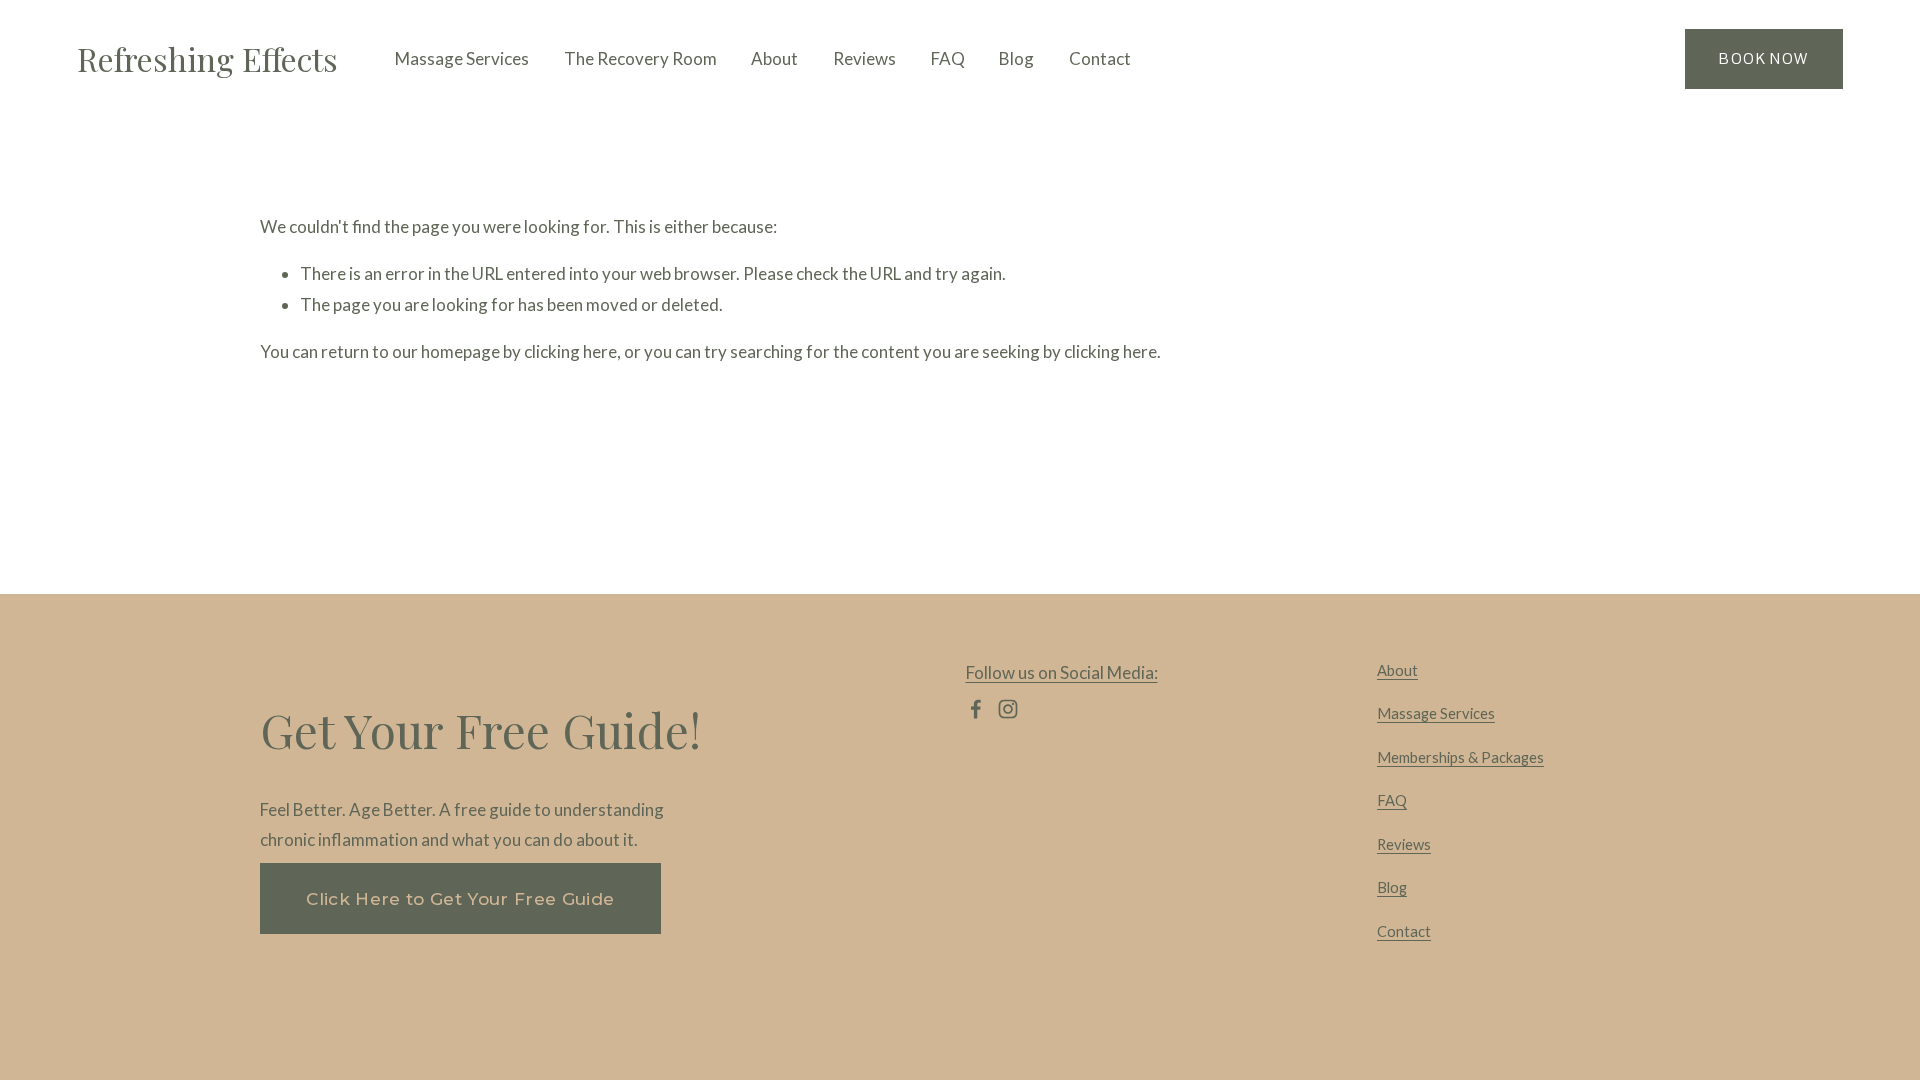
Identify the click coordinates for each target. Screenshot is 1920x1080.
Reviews (864, 58)
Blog (1016, 58)
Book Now (1764, 58)
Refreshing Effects (207, 58)
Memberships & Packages (1460, 757)
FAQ (948, 58)
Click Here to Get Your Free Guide (460, 899)
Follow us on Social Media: (1062, 672)
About (774, 58)
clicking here (570, 351)
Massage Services (1436, 713)
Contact (1100, 58)
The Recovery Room (640, 58)
